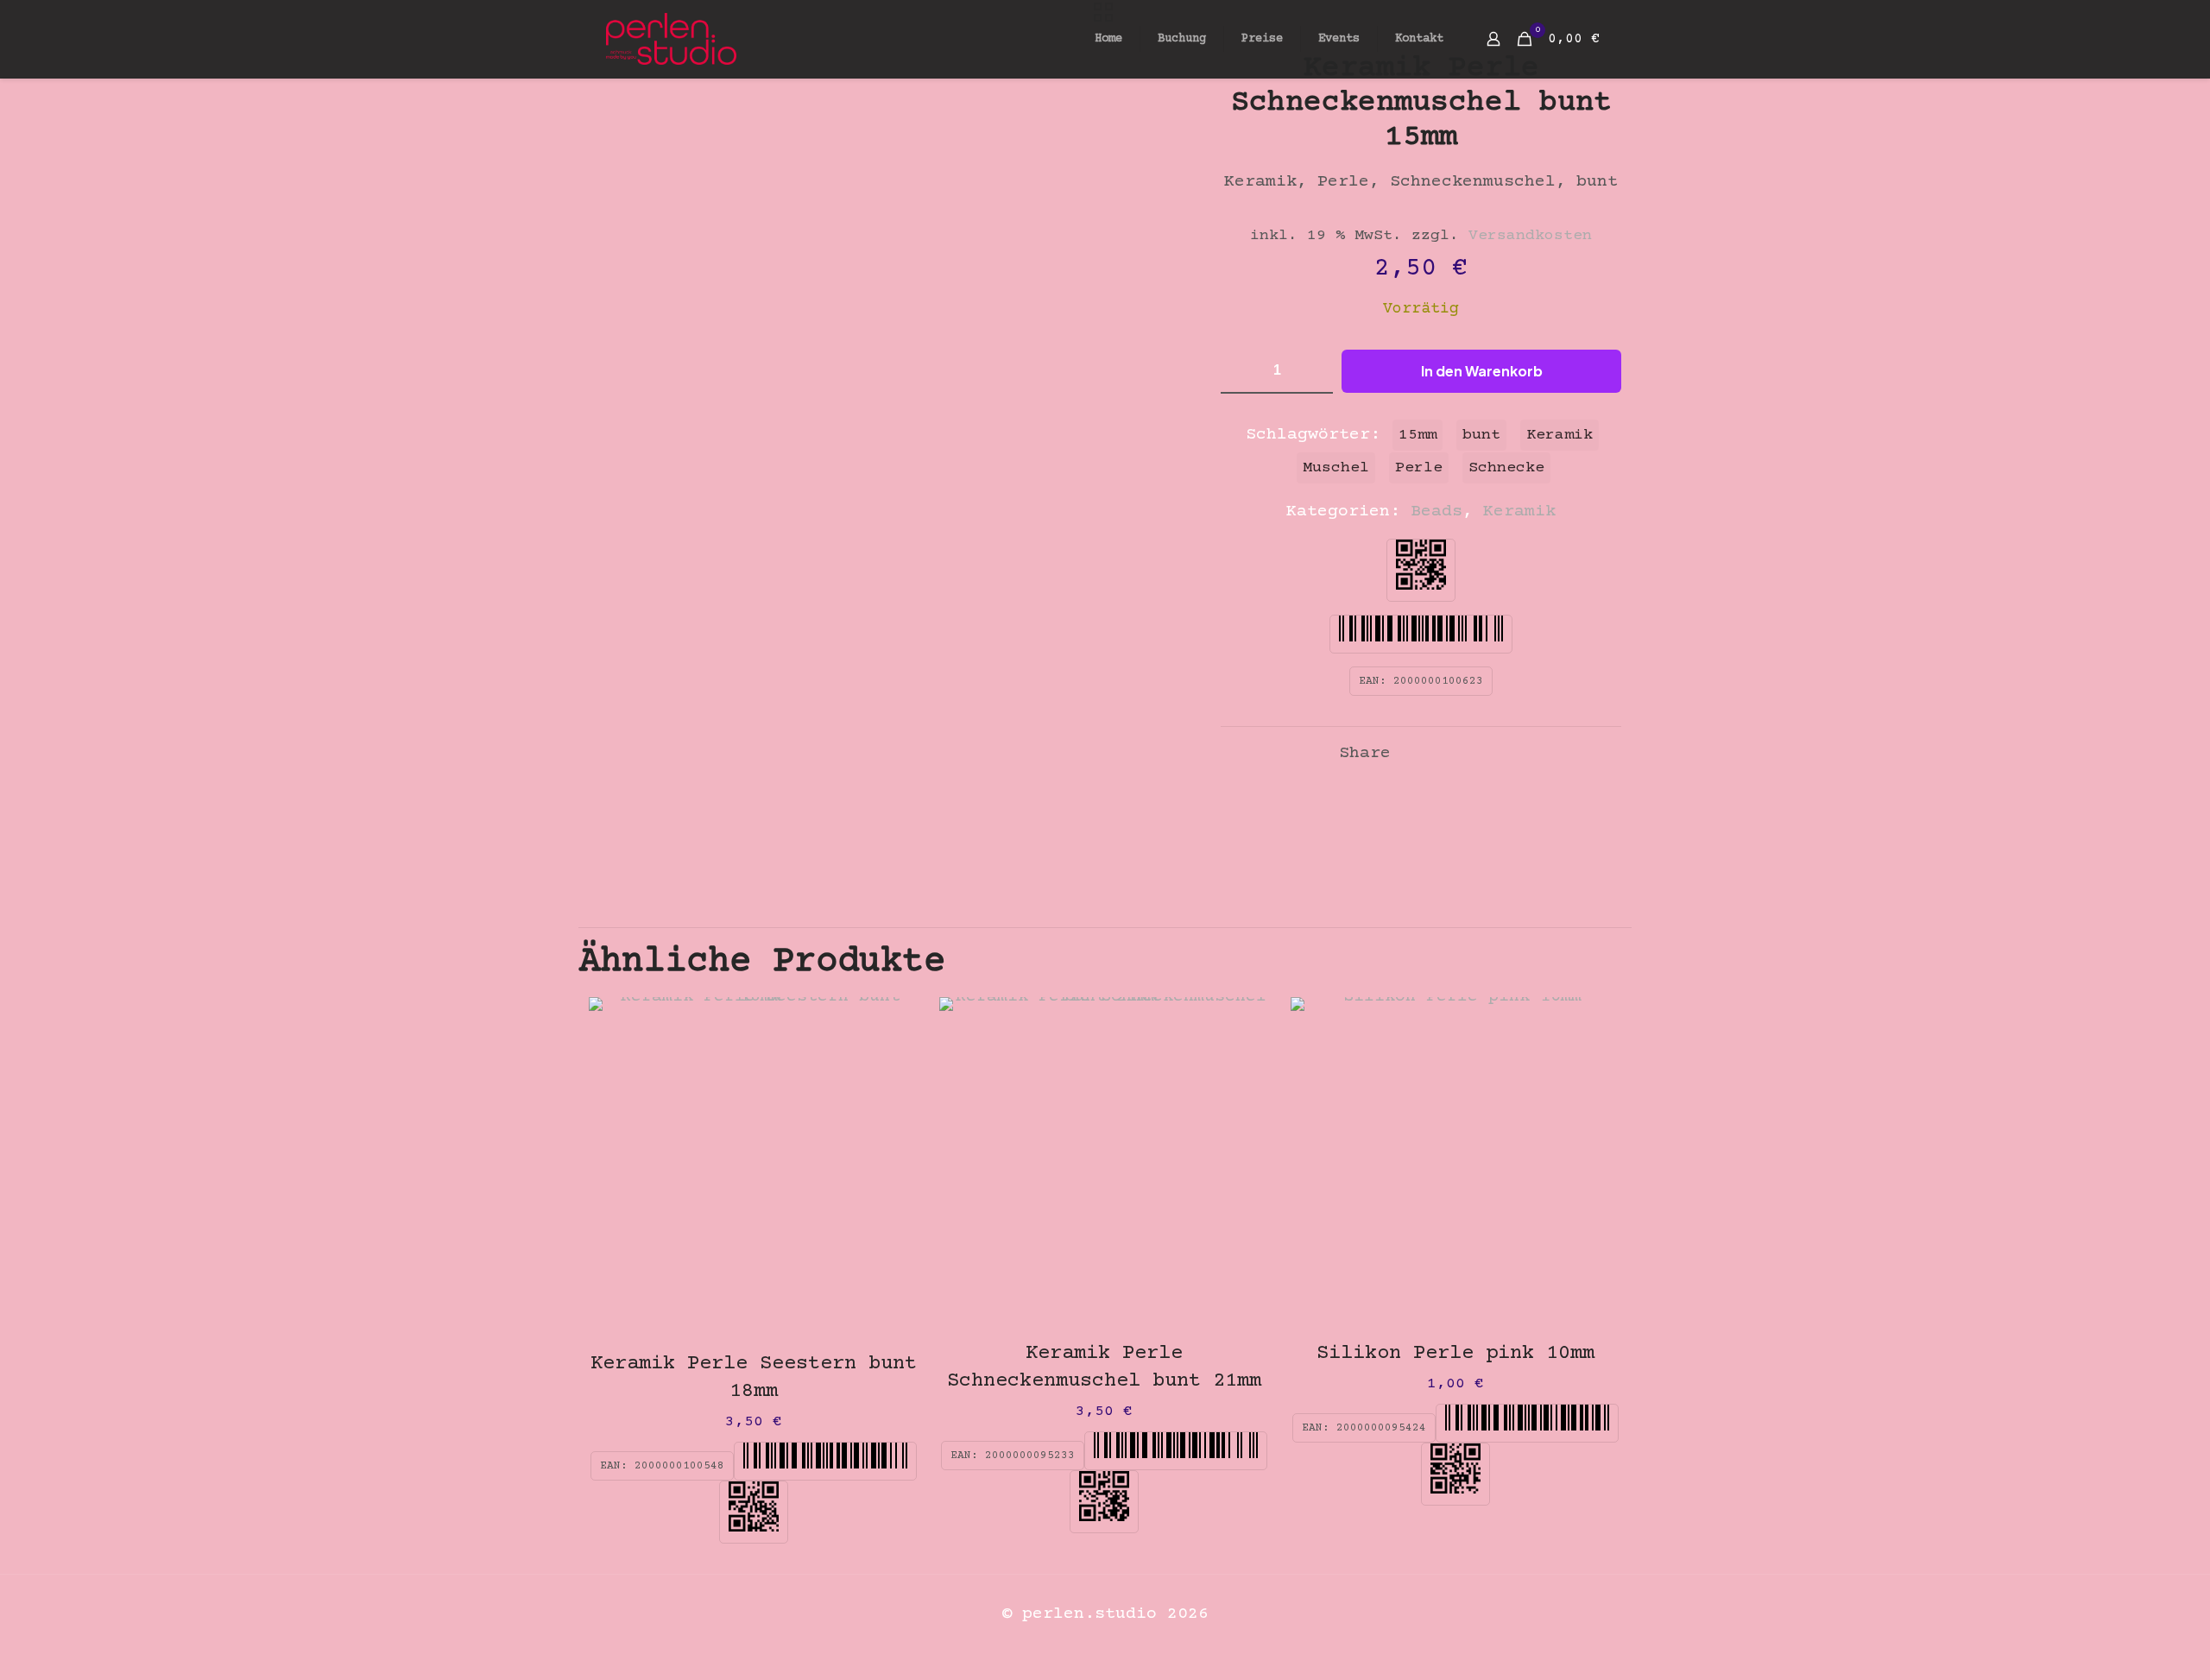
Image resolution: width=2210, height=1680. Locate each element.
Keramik (1519, 512)
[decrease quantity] (1240, 371)
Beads (1436, 512)
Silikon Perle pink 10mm (1455, 1353)
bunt (1481, 435)
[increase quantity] (1313, 371)
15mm (1418, 435)
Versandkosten (1530, 236)
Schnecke (1506, 468)
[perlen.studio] (671, 39)
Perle (1419, 468)
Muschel (1336, 468)
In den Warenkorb (1482, 371)
